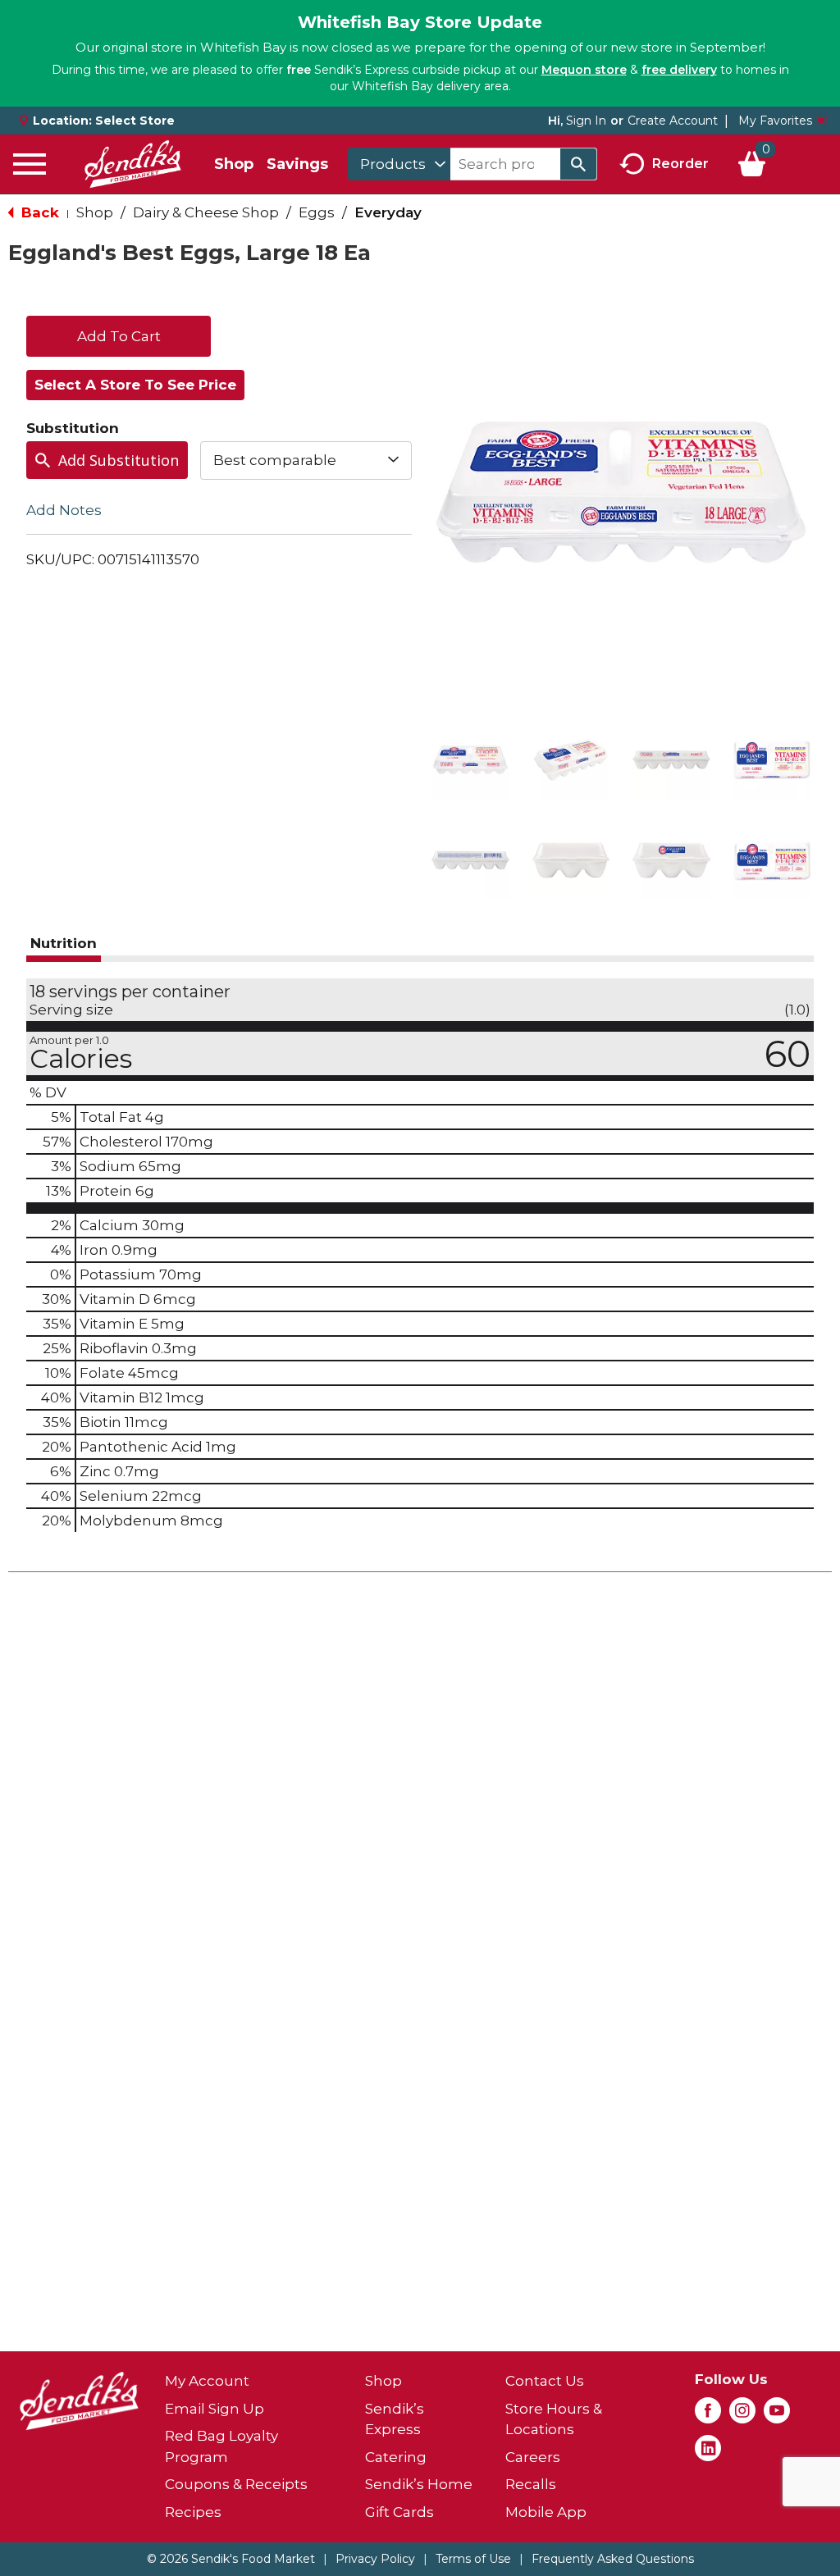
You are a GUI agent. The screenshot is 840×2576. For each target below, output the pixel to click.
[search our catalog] (578, 164)
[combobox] (399, 164)
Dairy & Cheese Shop (206, 212)
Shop (234, 164)
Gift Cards (399, 2512)
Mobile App (546, 2512)
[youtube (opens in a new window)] (777, 2415)
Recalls (531, 2484)
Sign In (586, 121)
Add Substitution (119, 460)
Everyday (388, 212)
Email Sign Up (215, 2409)
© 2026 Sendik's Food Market (231, 2559)
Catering (396, 2457)
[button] (470, 760)
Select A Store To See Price (135, 385)
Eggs (317, 212)
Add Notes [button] (64, 509)
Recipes (193, 2512)
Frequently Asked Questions (613, 2559)
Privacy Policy (375, 2559)
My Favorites (775, 121)
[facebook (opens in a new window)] (708, 2415)
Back (38, 212)
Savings (297, 164)
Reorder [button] (680, 163)
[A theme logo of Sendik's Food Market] (133, 164)
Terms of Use (473, 2559)
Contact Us (545, 2381)
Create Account (673, 121)
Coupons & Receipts (236, 2484)
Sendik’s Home (419, 2484)
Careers (533, 2457)
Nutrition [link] (64, 943)
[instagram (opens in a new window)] (742, 2415)
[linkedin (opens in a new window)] (708, 2453)
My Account (207, 2381)
